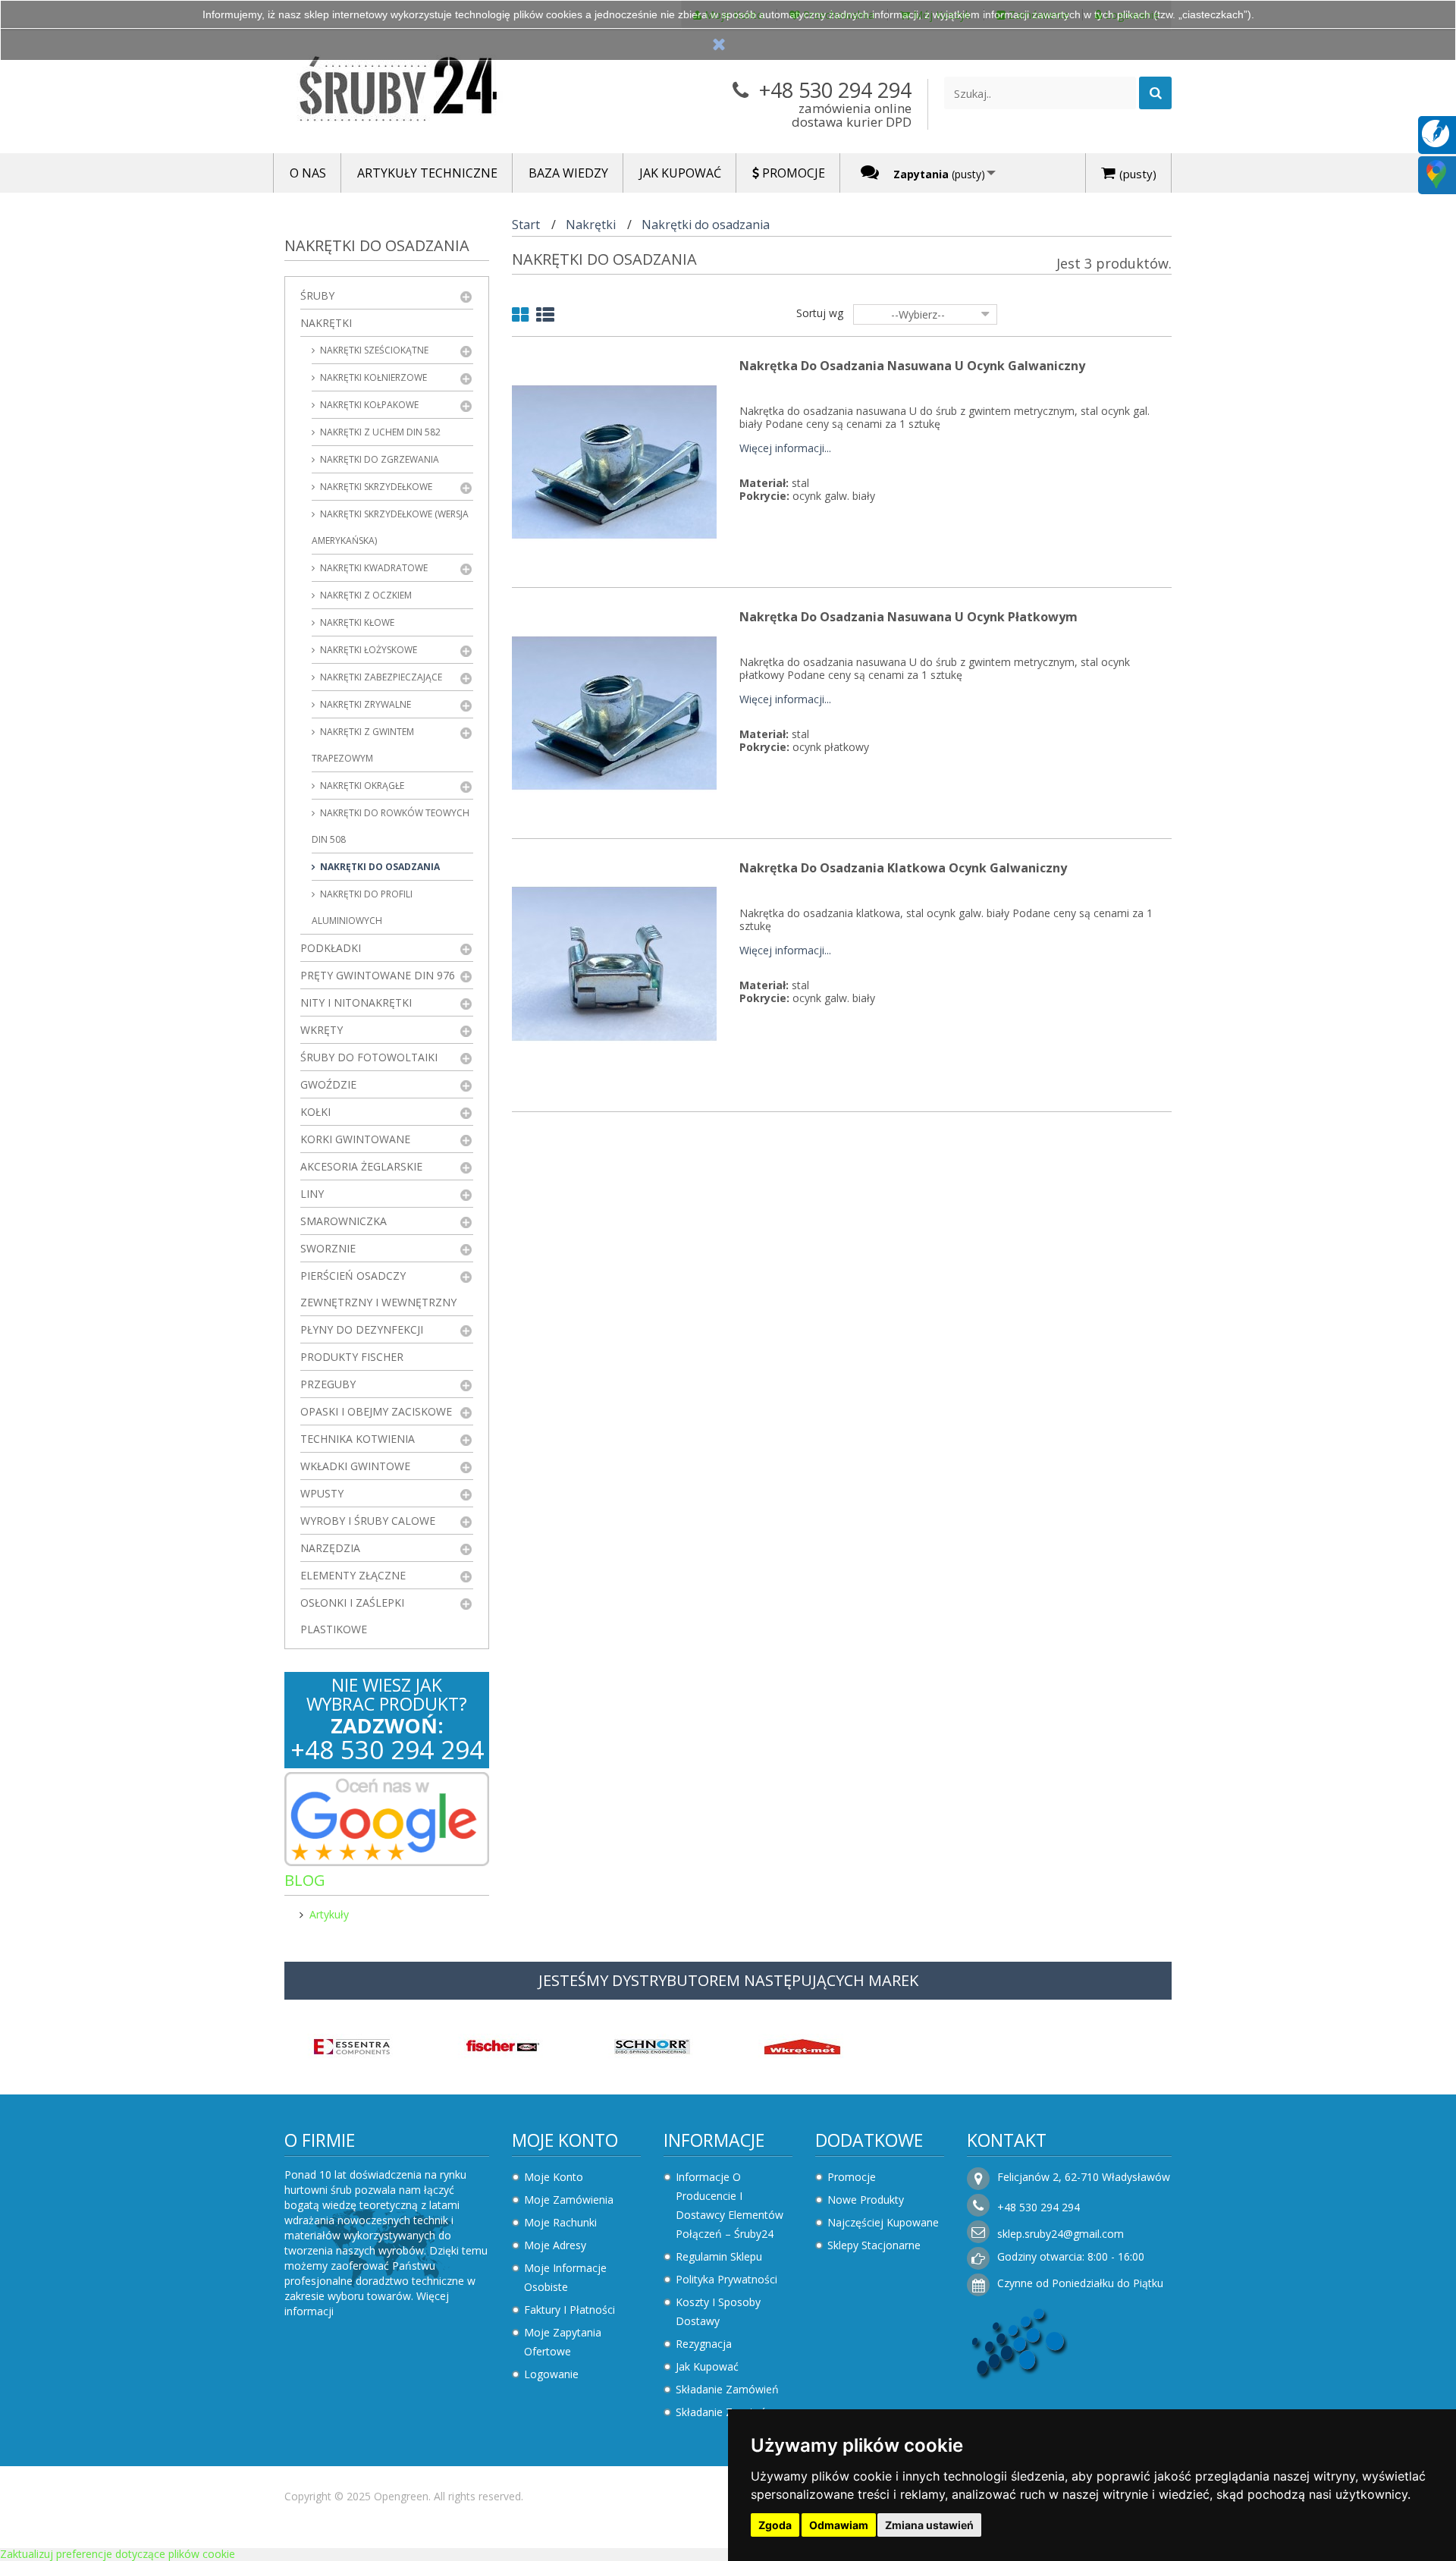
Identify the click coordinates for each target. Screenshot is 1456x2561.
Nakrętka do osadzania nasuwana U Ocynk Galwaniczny (912, 366)
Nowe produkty (866, 2200)
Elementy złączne (353, 1575)
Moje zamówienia (569, 2200)
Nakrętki (326, 323)
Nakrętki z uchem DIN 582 (379, 432)
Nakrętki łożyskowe (367, 650)
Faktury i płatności (570, 2310)
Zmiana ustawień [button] (929, 2525)
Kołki (315, 1112)
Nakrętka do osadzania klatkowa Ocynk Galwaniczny (903, 868)
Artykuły (329, 1914)
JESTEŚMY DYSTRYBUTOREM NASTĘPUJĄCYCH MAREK (728, 1980)
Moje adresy (555, 2245)
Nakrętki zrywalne (364, 704)
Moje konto (565, 2140)
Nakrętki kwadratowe (373, 568)
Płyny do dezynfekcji (362, 1329)
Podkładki (331, 948)
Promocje (852, 2177)
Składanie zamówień (727, 2389)
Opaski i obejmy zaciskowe (376, 1411)
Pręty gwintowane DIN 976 (378, 975)
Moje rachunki (560, 2222)
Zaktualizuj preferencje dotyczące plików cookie (118, 2554)
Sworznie (328, 1248)
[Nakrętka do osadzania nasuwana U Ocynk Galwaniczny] (614, 461)
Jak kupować (707, 2366)
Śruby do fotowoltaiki (369, 1057)
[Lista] (545, 317)
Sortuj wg (820, 313)
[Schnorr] (652, 2045)
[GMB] (1436, 173)
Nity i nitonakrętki (356, 1002)
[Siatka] (520, 317)
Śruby (317, 295)
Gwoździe (328, 1084)
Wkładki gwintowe (355, 1466)
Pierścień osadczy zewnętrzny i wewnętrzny (378, 1289)
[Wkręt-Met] (802, 2045)
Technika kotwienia (358, 1439)
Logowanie (551, 2374)
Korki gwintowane (355, 1139)
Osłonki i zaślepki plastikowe (352, 1616)
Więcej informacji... (785, 449)
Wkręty (322, 1030)
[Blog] (1436, 132)
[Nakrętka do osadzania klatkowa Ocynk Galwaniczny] (614, 963)
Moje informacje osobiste (565, 2277)
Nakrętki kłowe (356, 622)
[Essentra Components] (352, 2045)
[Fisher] (502, 2045)
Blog (305, 1880)
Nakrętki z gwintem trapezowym (363, 745)
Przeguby (328, 1384)
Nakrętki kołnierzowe (372, 377)
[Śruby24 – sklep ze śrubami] (425, 92)
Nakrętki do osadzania (379, 867)
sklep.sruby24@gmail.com (1061, 2234)
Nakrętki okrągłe (361, 786)
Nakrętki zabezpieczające (380, 677)
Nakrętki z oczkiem (365, 595)
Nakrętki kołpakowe (368, 405)
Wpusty (322, 1493)
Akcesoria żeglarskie (361, 1166)
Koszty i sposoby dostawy (718, 2311)
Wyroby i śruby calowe (368, 1521)
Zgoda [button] (775, 2525)
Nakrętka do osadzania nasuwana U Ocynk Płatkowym (908, 617)
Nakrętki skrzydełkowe (375, 487)
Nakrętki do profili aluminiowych (362, 907)
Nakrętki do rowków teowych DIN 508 (391, 826)
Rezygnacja (704, 2344)
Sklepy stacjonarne (874, 2245)
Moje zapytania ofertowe (563, 2342)
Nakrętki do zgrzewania (378, 459)
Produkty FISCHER (352, 1357)
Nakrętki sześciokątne (373, 350)
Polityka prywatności (726, 2279)
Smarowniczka (344, 1221)
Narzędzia (330, 1548)
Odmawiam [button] (839, 2525)
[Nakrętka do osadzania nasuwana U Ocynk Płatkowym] (614, 712)
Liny (312, 1194)
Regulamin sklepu (719, 2256)
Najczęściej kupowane (883, 2222)
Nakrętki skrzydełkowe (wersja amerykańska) (390, 527)
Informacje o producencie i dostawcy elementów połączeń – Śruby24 (730, 2205)
